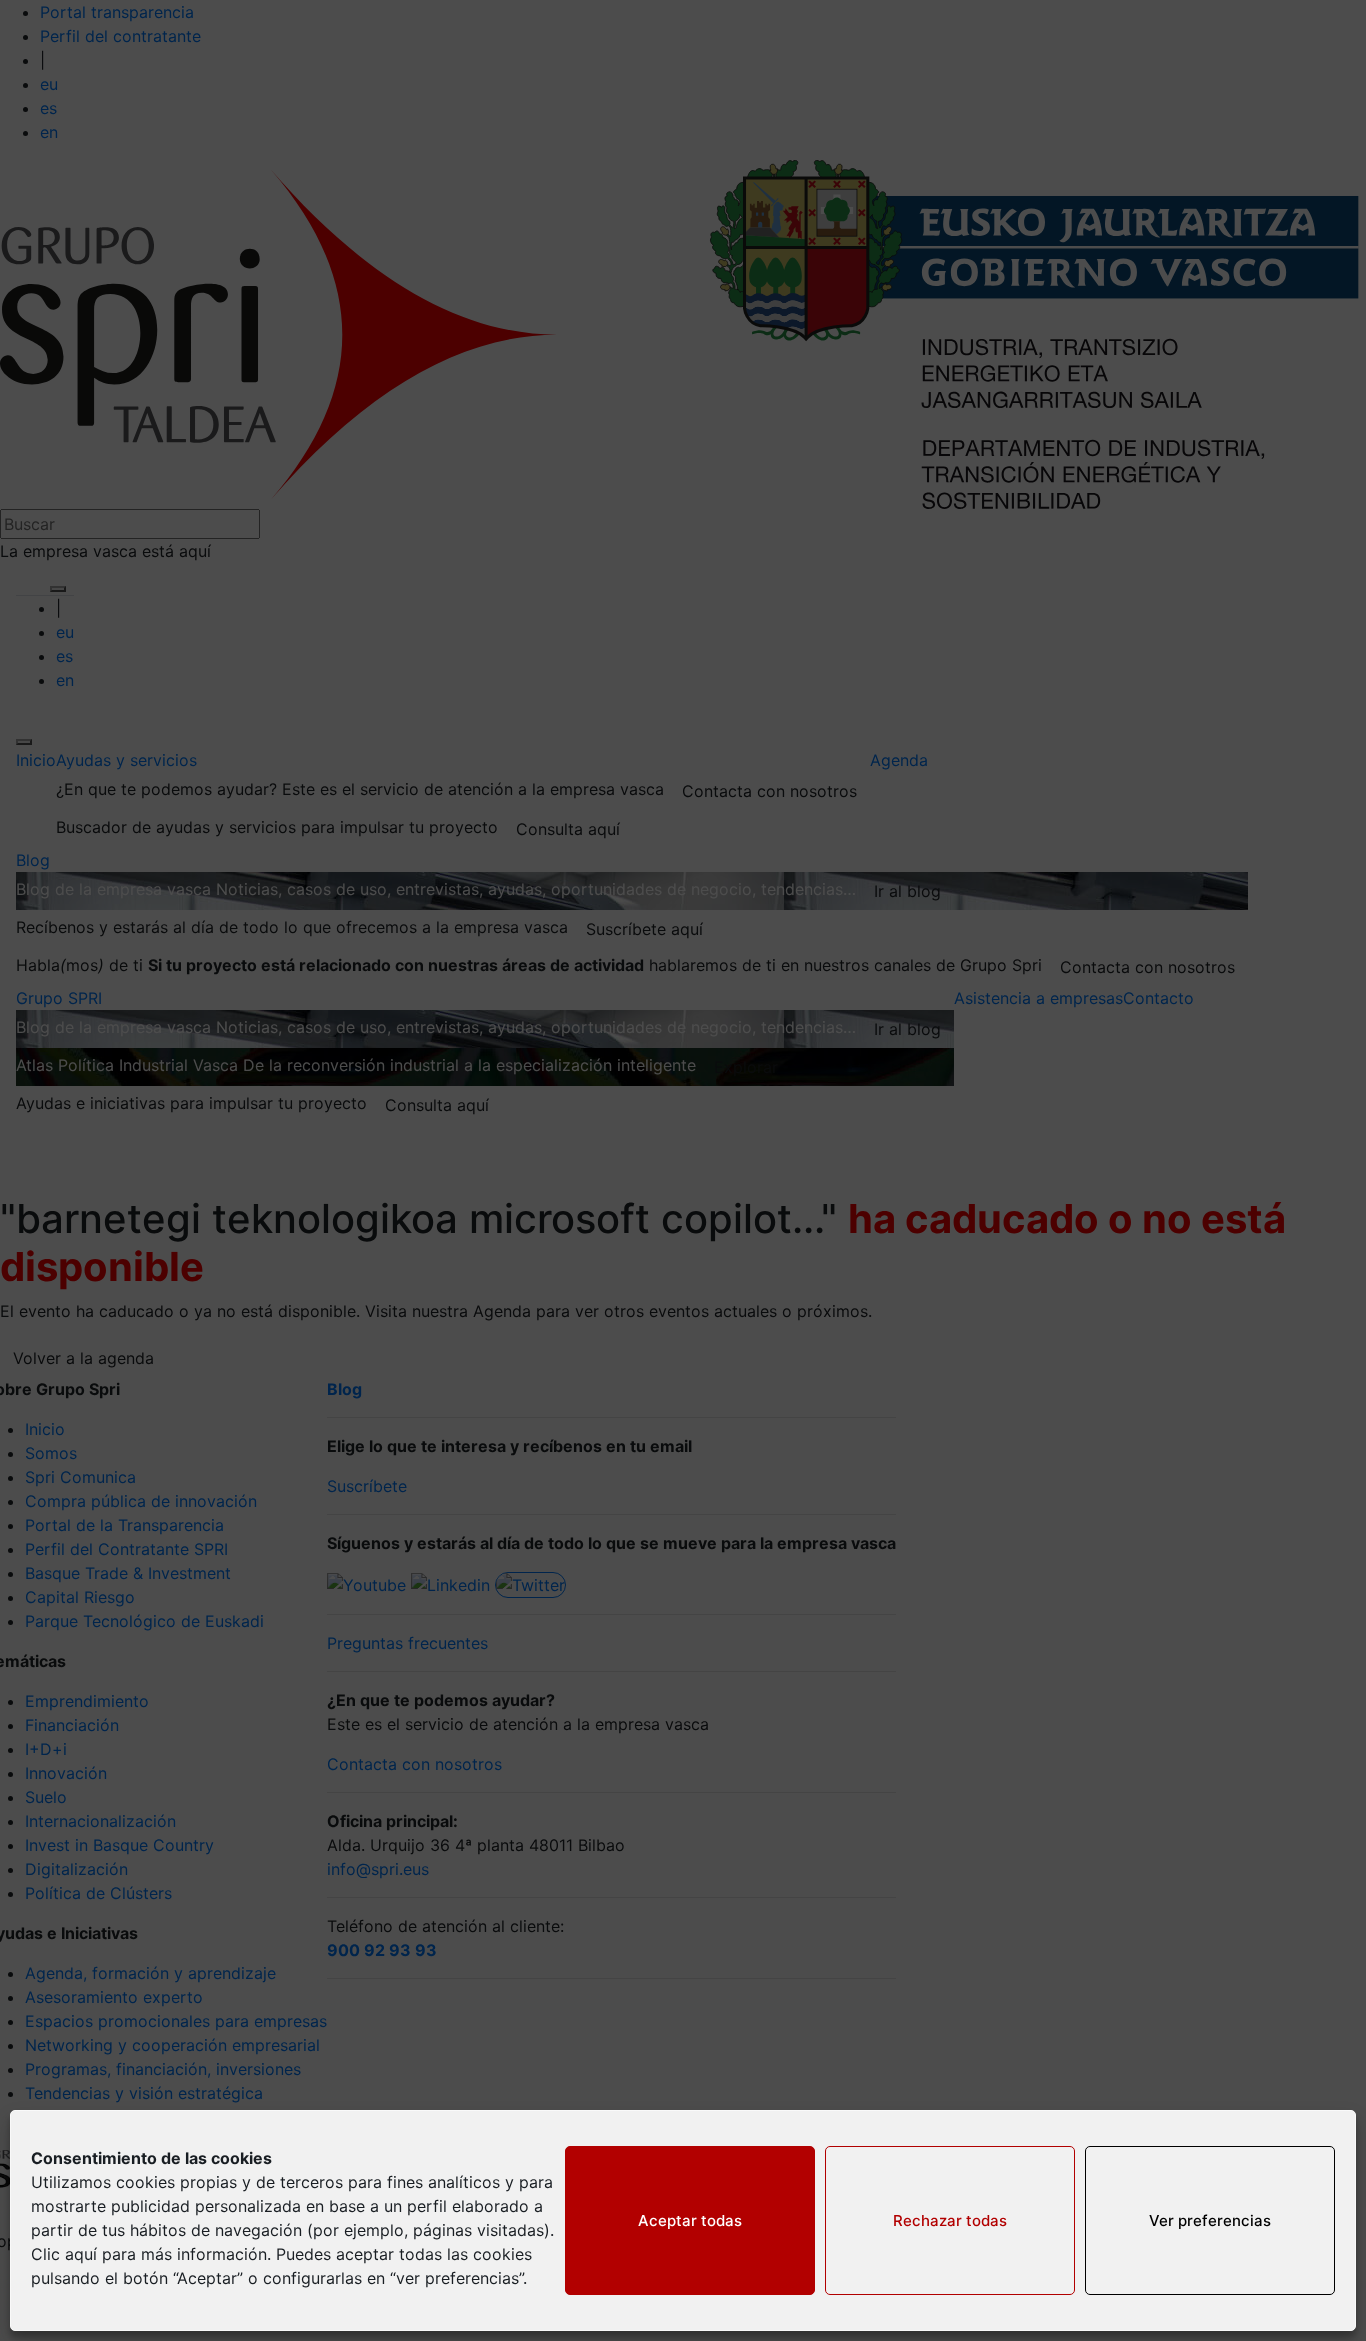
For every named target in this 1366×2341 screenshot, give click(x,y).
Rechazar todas (950, 2220)
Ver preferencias (1210, 2220)
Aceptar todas (690, 2220)
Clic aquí (64, 2254)
